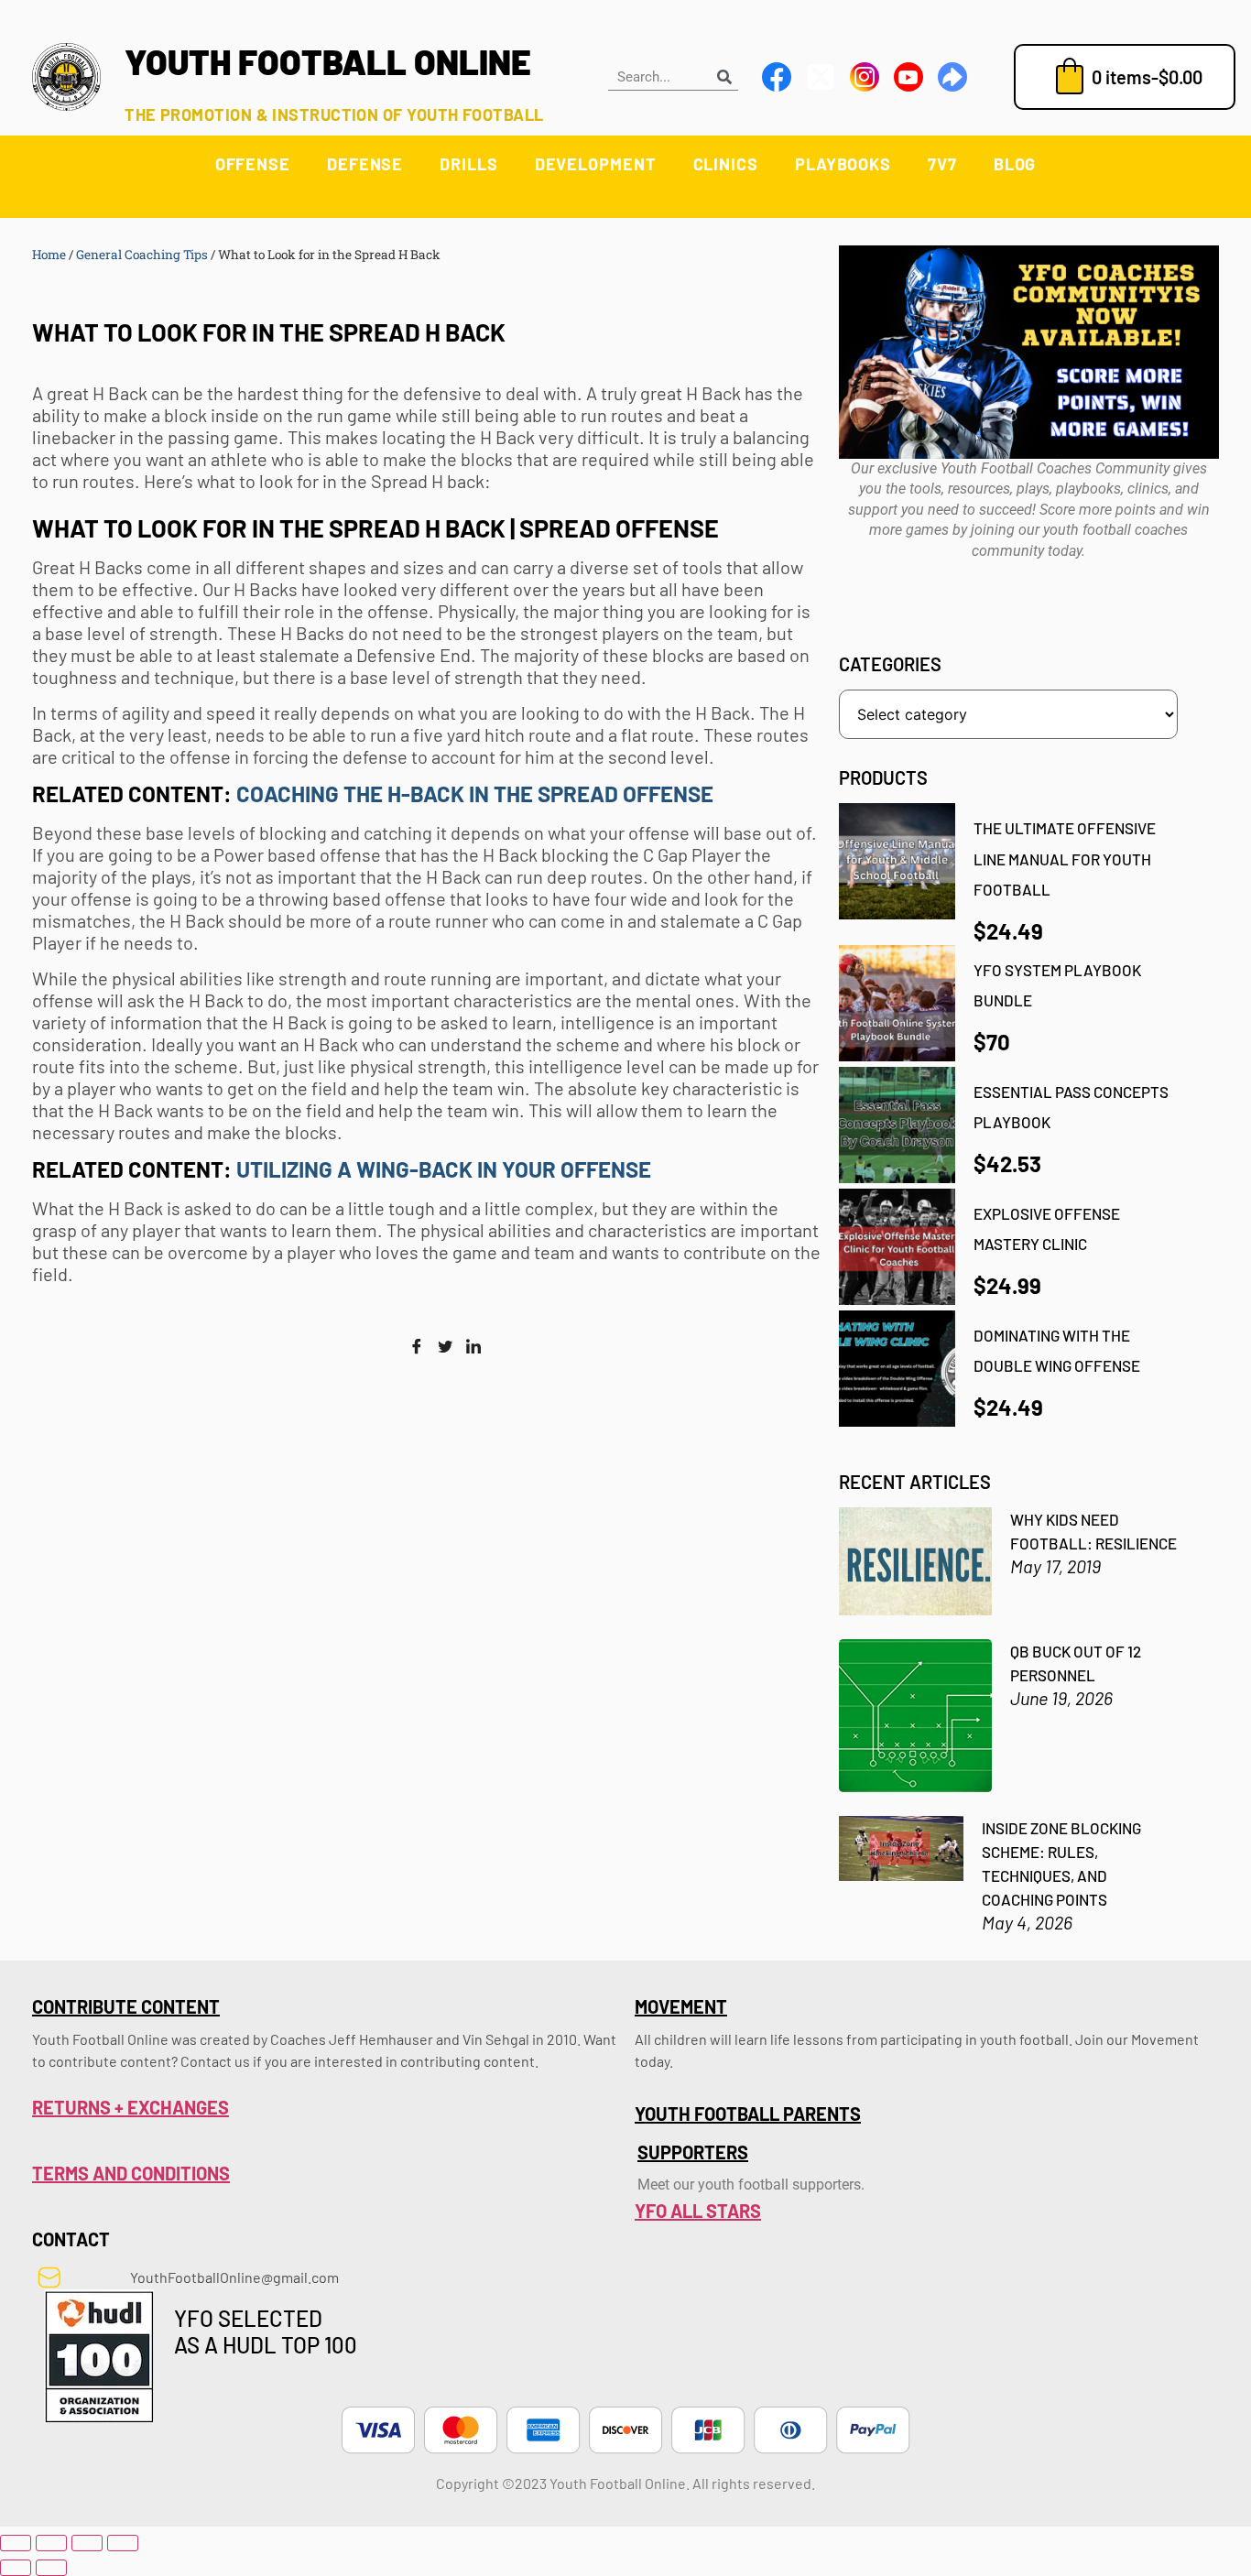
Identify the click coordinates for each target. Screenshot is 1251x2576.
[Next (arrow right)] (51, 2568)
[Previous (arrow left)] (16, 2568)
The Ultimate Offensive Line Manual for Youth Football (1065, 859)
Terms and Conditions (131, 2173)
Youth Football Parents (748, 2114)
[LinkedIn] (473, 1347)
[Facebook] (417, 1347)
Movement (681, 2006)
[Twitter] (445, 1347)
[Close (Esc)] (123, 2543)
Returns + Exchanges (131, 2107)
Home (49, 255)
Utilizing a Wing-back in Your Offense (446, 1169)
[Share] (87, 2543)
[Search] (724, 76)
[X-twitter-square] (821, 77)
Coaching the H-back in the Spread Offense (477, 793)
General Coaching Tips (142, 255)
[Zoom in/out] (16, 2543)
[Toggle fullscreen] (51, 2543)
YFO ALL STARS (698, 2211)
